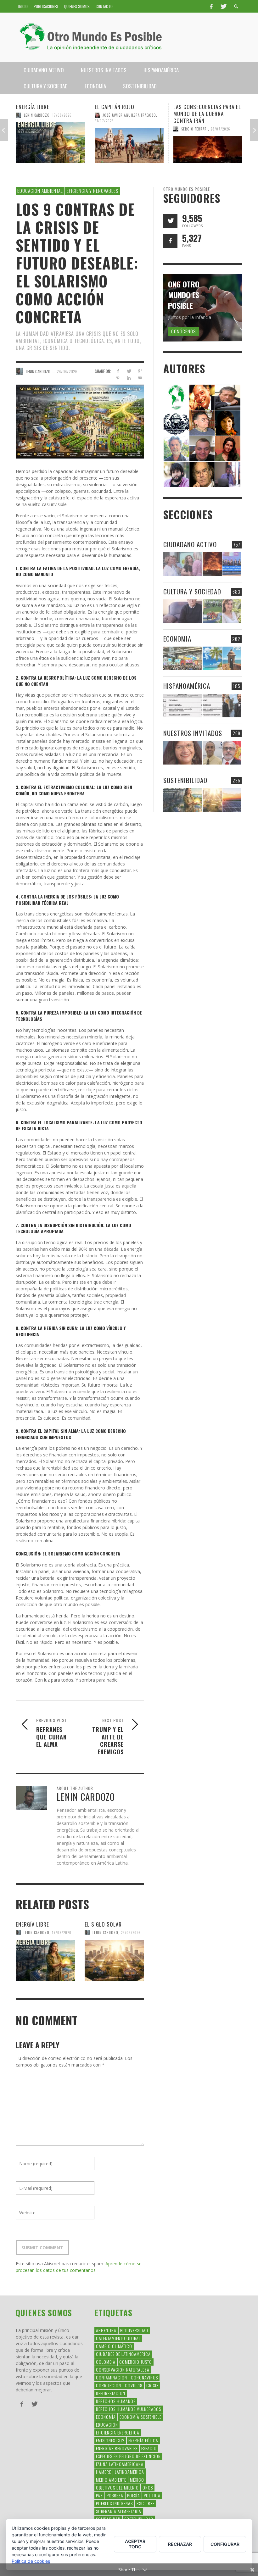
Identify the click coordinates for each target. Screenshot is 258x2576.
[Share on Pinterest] (118, 378)
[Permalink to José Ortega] (228, 474)
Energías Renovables (117, 2448)
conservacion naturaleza (123, 2370)
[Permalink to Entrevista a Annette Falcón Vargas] (183, 753)
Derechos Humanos (116, 2401)
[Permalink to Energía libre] (45, 1960)
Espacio (149, 2448)
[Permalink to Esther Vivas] (228, 423)
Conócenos (183, 331)
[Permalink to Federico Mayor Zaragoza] (228, 397)
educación (107, 2425)
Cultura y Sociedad (192, 591)
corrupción (109, 2385)
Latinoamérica (129, 2472)
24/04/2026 (67, 371)
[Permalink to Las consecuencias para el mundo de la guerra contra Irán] (129, 150)
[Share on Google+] (140, 371)
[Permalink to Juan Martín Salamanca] (176, 474)
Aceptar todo (135, 2544)
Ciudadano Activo (190, 544)
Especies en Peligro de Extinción (128, 2456)
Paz (99, 2495)
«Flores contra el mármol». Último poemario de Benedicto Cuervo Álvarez (207, 117)
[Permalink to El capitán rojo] (50, 146)
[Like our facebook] (170, 241)
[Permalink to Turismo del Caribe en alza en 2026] (212, 658)
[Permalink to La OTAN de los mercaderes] (232, 564)
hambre (104, 2472)
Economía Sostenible (140, 2417)
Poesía (134, 2495)
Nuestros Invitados (193, 733)
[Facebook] (211, 6)
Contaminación (112, 2377)
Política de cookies (31, 2561)
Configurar (225, 2544)
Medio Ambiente (111, 2480)
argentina (106, 2330)
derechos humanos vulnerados (129, 2409)
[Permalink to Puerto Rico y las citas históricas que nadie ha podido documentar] (232, 706)
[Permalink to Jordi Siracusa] (202, 397)
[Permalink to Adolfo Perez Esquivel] (202, 474)
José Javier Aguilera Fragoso (51, 115)
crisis (152, 2385)
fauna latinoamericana (120, 2464)
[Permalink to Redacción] (176, 397)
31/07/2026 (26, 121)
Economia (177, 639)
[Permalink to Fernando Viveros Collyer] (176, 448)
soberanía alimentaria (119, 2511)
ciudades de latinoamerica (123, 2354)
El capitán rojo (36, 107)
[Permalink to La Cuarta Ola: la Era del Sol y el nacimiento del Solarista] (232, 800)
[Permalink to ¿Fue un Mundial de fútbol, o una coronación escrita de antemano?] (212, 611)
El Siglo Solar (103, 1924)
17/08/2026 (62, 1933)
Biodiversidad (134, 2330)
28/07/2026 (142, 129)
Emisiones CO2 (110, 2440)
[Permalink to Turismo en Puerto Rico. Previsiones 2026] (232, 658)
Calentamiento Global (118, 2338)
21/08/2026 (211, 136)
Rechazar (180, 2544)
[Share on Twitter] (129, 371)
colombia (106, 2362)
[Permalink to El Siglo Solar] (114, 1960)
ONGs (148, 2487)
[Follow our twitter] (170, 221)
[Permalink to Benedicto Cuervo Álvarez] (202, 423)
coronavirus (144, 2377)
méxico (137, 2480)
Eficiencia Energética (118, 2432)
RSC (140, 2503)
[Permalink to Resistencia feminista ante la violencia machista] (183, 564)
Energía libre (32, 1924)
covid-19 (134, 2385)
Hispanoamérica (187, 686)
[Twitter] (223, 6)
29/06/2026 (131, 1933)
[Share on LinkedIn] (129, 378)
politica (152, 2495)
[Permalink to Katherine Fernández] (228, 448)
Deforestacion (111, 2393)
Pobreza (115, 2495)
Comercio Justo (136, 2362)
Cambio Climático (114, 2346)
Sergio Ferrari (116, 129)
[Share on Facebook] (118, 371)
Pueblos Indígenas (114, 2503)
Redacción (190, 136)
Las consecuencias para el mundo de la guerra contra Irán (129, 114)
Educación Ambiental (40, 191)
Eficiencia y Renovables (93, 191)
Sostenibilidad (185, 780)
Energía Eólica (143, 2440)
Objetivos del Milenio (117, 2487)
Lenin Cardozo (36, 1933)
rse (151, 2503)
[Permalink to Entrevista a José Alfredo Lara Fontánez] (232, 753)
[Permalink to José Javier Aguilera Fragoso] (202, 448)
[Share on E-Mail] (140, 378)
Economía (106, 2417)
